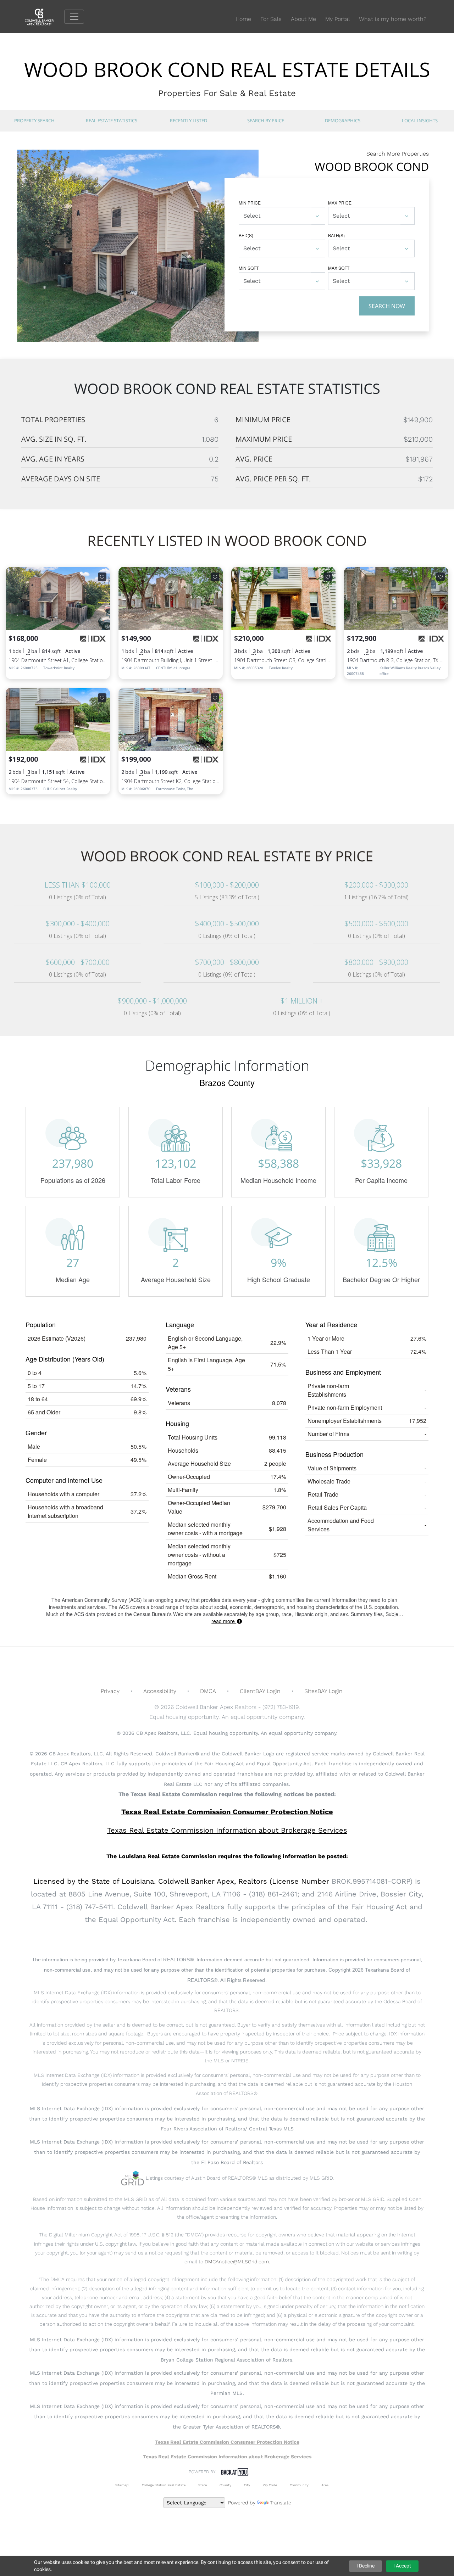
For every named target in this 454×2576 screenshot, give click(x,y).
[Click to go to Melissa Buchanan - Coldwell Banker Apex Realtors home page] (45, 16)
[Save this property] (102, 577)
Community (299, 2485)
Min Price (250, 203)
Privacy (110, 1691)
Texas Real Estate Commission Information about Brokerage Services (227, 2457)
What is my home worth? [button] (393, 19)
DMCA (208, 1691)
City (247, 2485)
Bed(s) (246, 235)
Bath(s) (336, 235)
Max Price (340, 203)
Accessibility (160, 1691)
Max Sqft (339, 268)
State (203, 2485)
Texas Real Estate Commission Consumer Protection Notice (227, 1812)
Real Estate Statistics (112, 121)
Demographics (343, 121)
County (225, 2485)
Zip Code (270, 2485)
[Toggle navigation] (74, 17)
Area (325, 2485)
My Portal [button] (337, 19)
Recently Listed (189, 121)
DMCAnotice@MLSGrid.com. (237, 2262)
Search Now (387, 306)
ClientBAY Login (260, 1691)
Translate (281, 2503)
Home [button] (243, 19)
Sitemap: (122, 2485)
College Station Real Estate (164, 2485)
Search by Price (266, 121)
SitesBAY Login (323, 1691)
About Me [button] (303, 19)
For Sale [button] (271, 19)
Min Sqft (249, 268)
